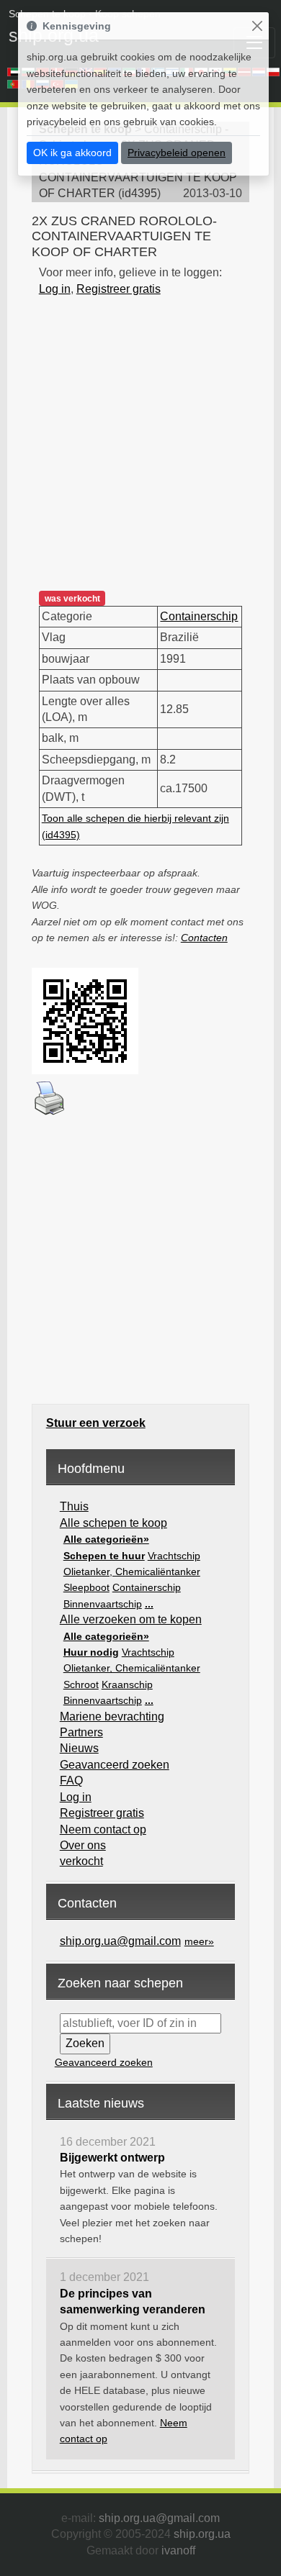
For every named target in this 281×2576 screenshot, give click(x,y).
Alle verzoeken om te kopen (131, 1619)
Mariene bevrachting (112, 1716)
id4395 (139, 193)
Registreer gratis (119, 289)
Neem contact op (103, 1829)
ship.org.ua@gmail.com (120, 1941)
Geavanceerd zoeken (115, 1765)
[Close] (257, 26)
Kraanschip (127, 1684)
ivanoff (178, 2550)
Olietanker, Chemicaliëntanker (132, 1572)
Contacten (204, 938)
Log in (55, 289)
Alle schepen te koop (113, 1523)
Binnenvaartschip (103, 1604)
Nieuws (79, 1748)
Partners (81, 1732)
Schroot (81, 1684)
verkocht (81, 1861)
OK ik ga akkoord (72, 153)
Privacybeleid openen (177, 153)
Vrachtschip (174, 1556)
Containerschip (199, 616)
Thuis (74, 1506)
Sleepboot (86, 1587)
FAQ (71, 1781)
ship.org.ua (202, 2534)
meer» (199, 1941)
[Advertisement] (140, 437)
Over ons (83, 1845)
